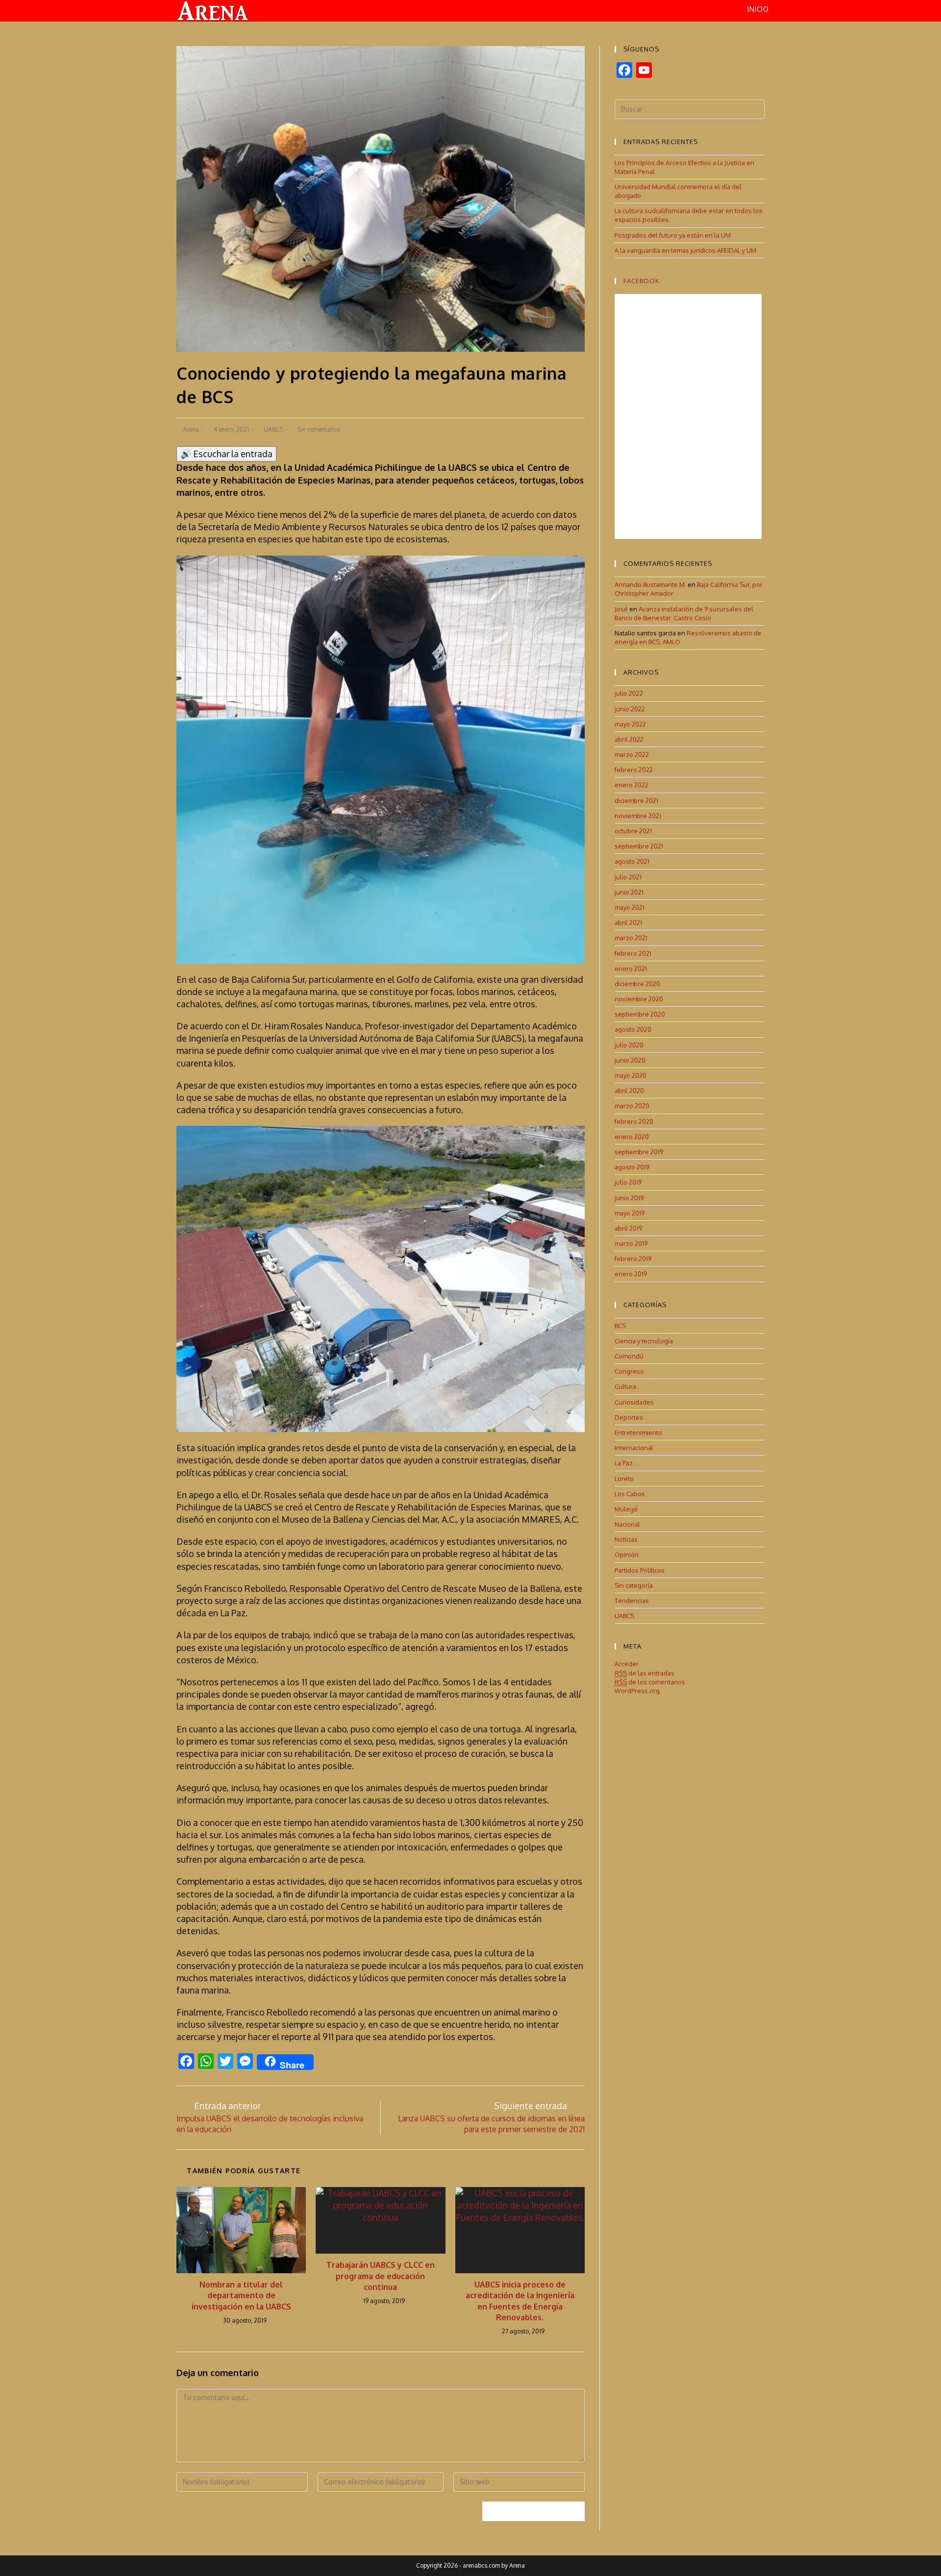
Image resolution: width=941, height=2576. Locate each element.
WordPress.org (637, 1691)
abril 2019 (628, 1228)
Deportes (629, 1417)
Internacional (634, 1448)
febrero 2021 (633, 953)
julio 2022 (629, 693)
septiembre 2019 (639, 1152)
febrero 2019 (633, 1259)
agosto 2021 (632, 861)
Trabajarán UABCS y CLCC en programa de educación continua (381, 2276)
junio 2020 (630, 1060)
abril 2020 (629, 1091)
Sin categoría (634, 1585)
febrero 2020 (634, 1121)
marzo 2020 (632, 1106)
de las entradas (644, 1673)
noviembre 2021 (638, 816)
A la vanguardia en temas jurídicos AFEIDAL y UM (685, 250)
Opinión (627, 1555)
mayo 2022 (630, 724)
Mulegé (626, 1509)
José (621, 609)
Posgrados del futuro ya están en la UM (673, 235)
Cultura (625, 1386)
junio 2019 (629, 1198)
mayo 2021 (630, 907)
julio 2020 (629, 1045)
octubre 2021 (633, 831)
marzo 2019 (631, 1243)
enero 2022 (631, 785)
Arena (191, 429)
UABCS (273, 429)
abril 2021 (628, 923)
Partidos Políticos (640, 1570)
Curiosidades (634, 1402)
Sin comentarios (319, 429)
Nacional (627, 1524)
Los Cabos (630, 1494)
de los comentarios (650, 1682)
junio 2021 (629, 892)
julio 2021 (628, 877)
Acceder (627, 1664)
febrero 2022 (634, 770)
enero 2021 (631, 969)
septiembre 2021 (639, 846)
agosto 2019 (632, 1167)
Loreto (624, 1479)
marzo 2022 (632, 754)
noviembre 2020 (639, 999)
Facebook (642, 281)
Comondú (629, 1356)
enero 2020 (632, 1137)
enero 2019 (631, 1274)
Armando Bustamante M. (650, 584)
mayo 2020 (631, 1075)
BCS (620, 1326)
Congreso (629, 1371)
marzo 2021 (631, 938)
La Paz (624, 1463)
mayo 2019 (630, 1213)
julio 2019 (628, 1182)
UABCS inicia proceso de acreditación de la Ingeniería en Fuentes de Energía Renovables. (520, 2301)
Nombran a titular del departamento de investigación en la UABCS (241, 2296)
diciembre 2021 (636, 801)
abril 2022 (629, 739)
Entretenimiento (638, 1433)
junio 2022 (630, 709)
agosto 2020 (633, 1029)
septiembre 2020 (640, 1014)
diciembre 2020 (637, 984)
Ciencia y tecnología (644, 1341)
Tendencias (632, 1601)
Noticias (626, 1539)
